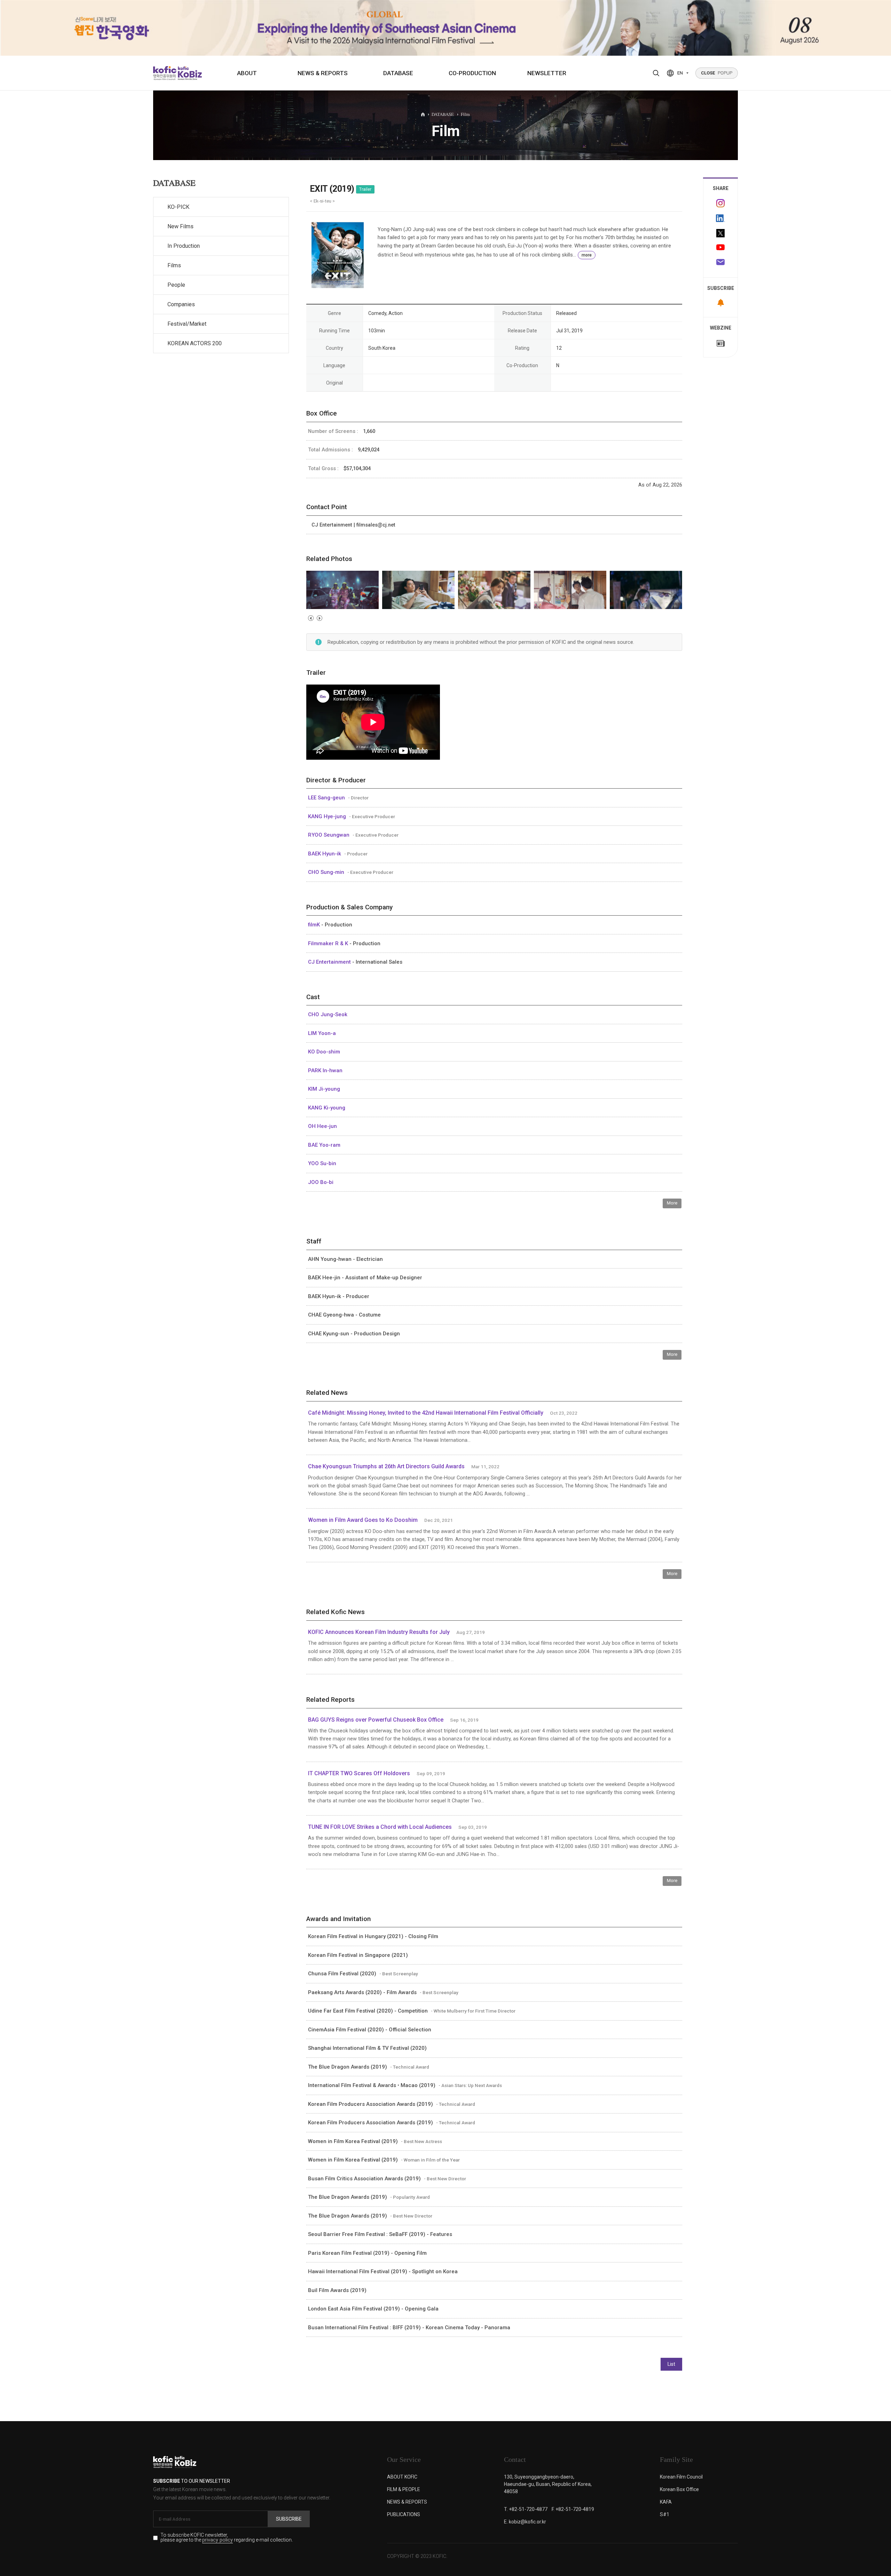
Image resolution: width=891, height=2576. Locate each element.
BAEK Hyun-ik (325, 854)
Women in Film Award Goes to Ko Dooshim (363, 1520)
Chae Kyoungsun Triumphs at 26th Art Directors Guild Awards (386, 1466)
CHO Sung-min (327, 872)
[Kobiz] (189, 73)
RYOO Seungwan (329, 835)
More (672, 1203)
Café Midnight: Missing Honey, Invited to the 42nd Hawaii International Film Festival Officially (426, 1413)
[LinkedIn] (720, 218)
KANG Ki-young (327, 1108)
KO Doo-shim (324, 1052)
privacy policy (218, 2540)
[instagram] (720, 203)
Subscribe (289, 2519)
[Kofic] (165, 73)
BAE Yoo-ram (324, 1145)
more (587, 255)
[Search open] (656, 73)
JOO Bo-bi (321, 1182)
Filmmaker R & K (329, 943)
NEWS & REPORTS (323, 73)
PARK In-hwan (325, 1070)
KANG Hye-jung (328, 816)
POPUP (717, 73)
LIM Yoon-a (322, 1033)
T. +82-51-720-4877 (526, 2509)
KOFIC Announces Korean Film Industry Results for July (379, 1632)
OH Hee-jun (322, 1126)
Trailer (365, 189)
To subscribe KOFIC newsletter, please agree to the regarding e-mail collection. (227, 2538)
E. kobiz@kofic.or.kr (525, 2522)
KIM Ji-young (324, 1089)
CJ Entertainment (330, 962)
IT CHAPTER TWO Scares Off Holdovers (359, 1773)
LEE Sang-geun (327, 798)
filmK (315, 925)
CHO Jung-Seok (328, 1014)
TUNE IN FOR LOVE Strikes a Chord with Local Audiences (380, 1827)
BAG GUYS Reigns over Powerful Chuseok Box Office (376, 1720)
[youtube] (720, 248)
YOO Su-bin (322, 1163)
